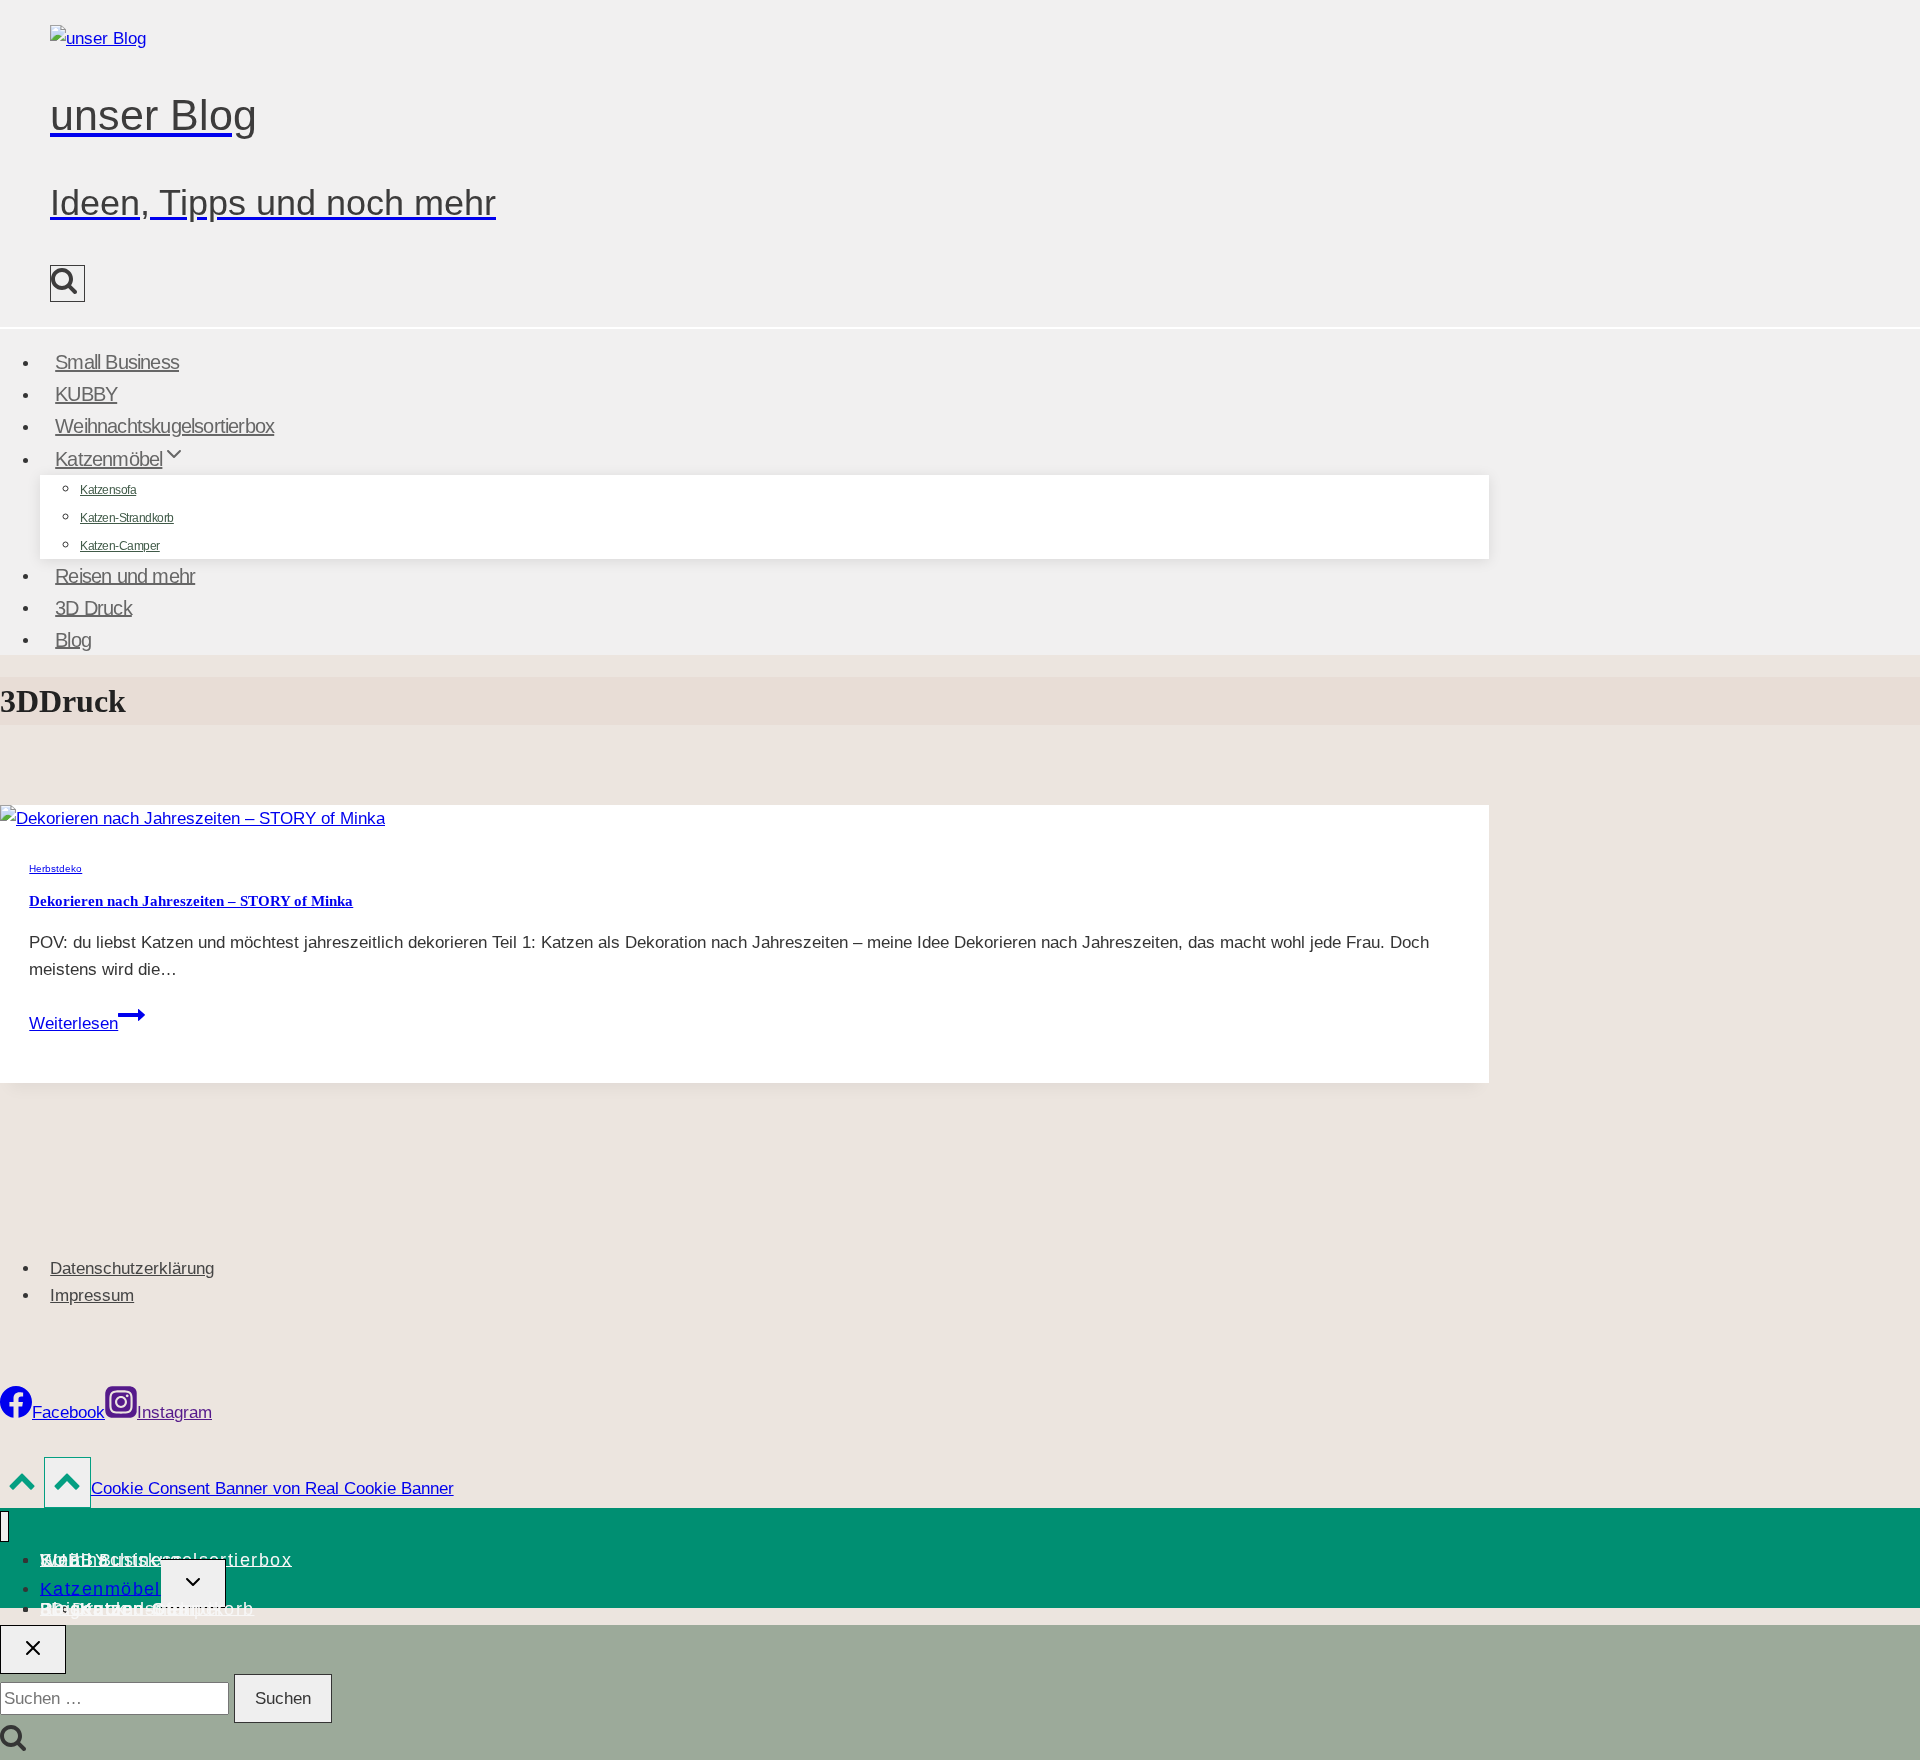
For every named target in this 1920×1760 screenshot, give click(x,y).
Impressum (92, 1295)
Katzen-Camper (120, 546)
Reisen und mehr (125, 575)
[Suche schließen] (33, 1649)
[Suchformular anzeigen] (67, 283)
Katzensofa (108, 490)
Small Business (117, 362)
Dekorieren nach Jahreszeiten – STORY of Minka (191, 901)
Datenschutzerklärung (132, 1268)
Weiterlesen (87, 1023)
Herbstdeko (55, 868)
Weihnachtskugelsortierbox (164, 426)
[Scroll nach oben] (22, 1487)
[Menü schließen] (4, 1526)
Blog (73, 639)
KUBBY (86, 394)
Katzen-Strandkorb (127, 518)
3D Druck (93, 607)
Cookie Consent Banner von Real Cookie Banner (272, 1488)
